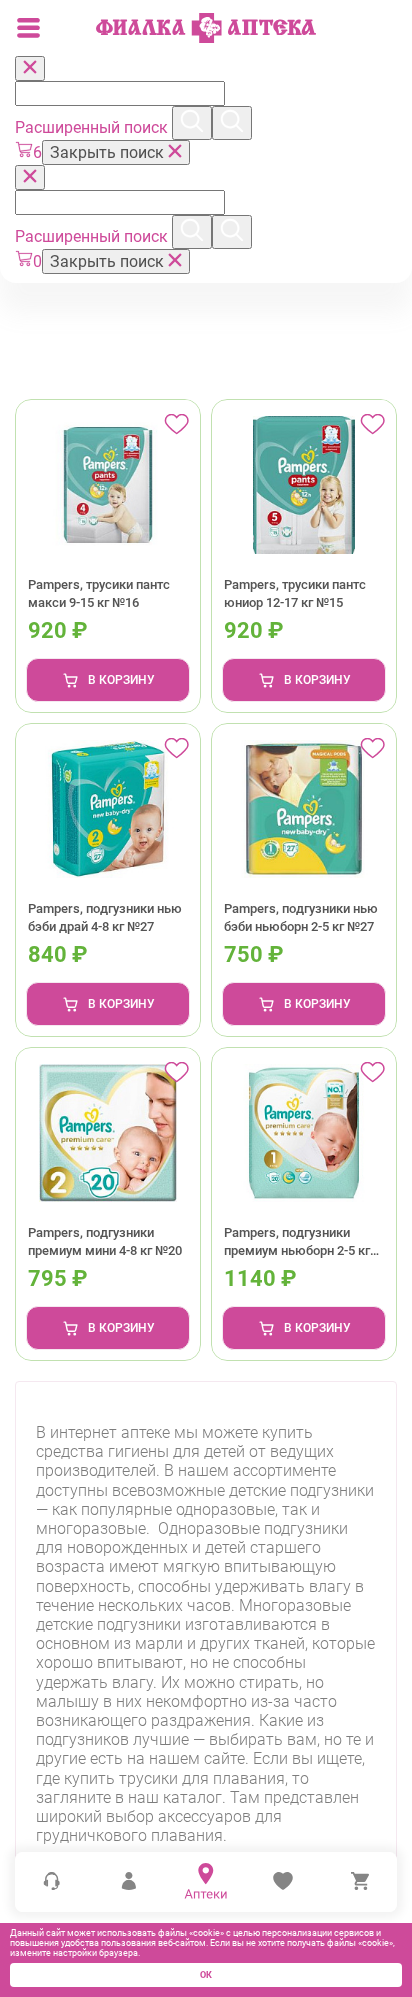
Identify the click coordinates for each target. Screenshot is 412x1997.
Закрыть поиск (109, 152)
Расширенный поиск (93, 127)
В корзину (121, 680)
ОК (206, 1975)
